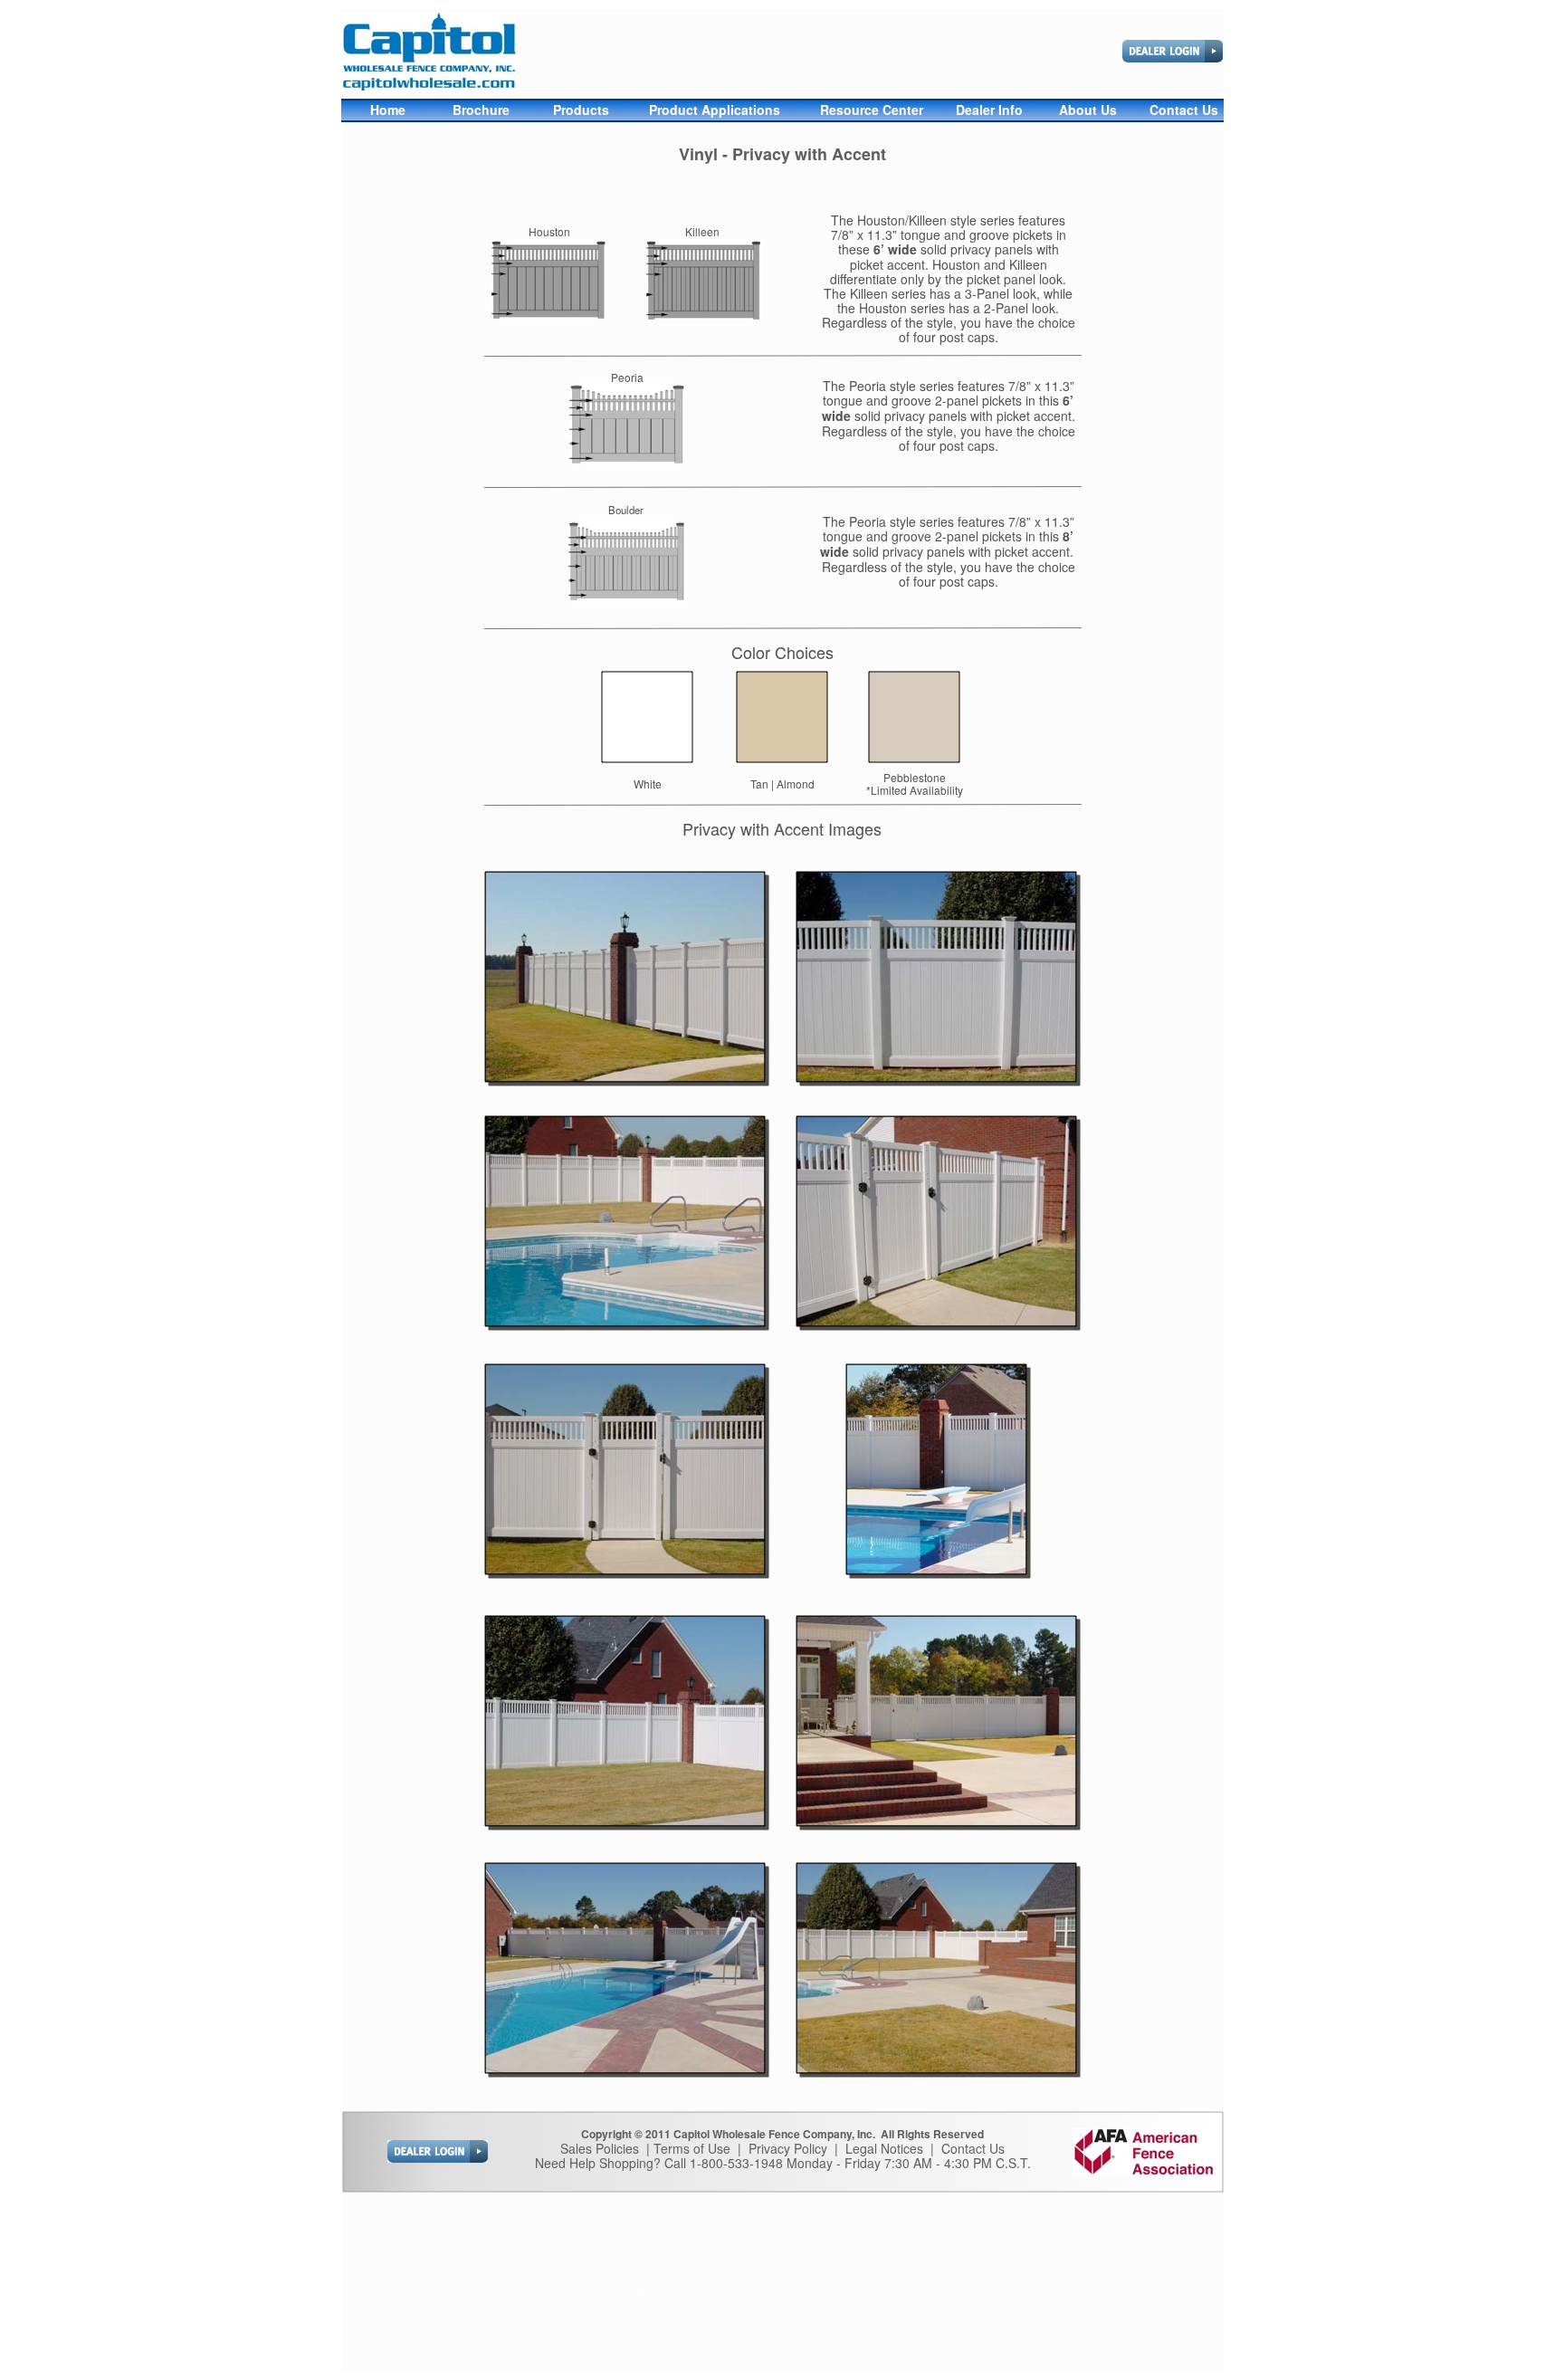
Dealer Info (989, 110)
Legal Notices (884, 2148)
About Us (1090, 110)
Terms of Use (692, 2148)
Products (581, 110)
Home (388, 110)
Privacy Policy (788, 2148)
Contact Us (973, 2148)
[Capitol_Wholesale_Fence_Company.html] (429, 86)
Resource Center (873, 110)
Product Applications (715, 110)
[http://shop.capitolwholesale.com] (1173, 57)
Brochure (481, 110)
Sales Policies (600, 2148)
